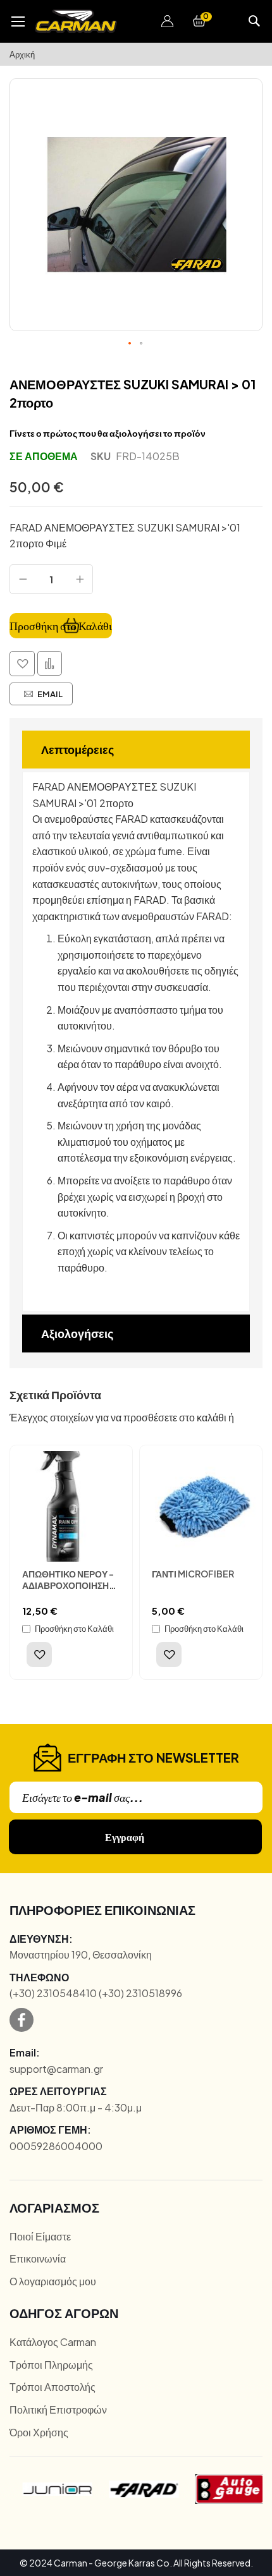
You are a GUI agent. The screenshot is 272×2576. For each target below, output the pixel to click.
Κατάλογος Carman (53, 2342)
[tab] (136, 750)
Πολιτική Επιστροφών (58, 2409)
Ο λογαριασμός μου (53, 2281)
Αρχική (22, 54)
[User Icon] (168, 21)
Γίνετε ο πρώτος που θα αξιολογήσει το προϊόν (108, 433)
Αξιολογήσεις (77, 1333)
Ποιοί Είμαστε (40, 2236)
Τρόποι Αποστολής (53, 2387)
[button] (168, 21)
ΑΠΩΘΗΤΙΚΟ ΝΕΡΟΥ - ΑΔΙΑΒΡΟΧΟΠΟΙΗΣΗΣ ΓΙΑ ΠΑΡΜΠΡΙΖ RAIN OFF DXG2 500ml (68, 1591)
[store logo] (76, 21)
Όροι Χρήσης (39, 2432)
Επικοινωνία (38, 2258)
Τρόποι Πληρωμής (51, 2365)
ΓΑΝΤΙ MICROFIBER (193, 1574)
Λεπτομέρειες (77, 749)
